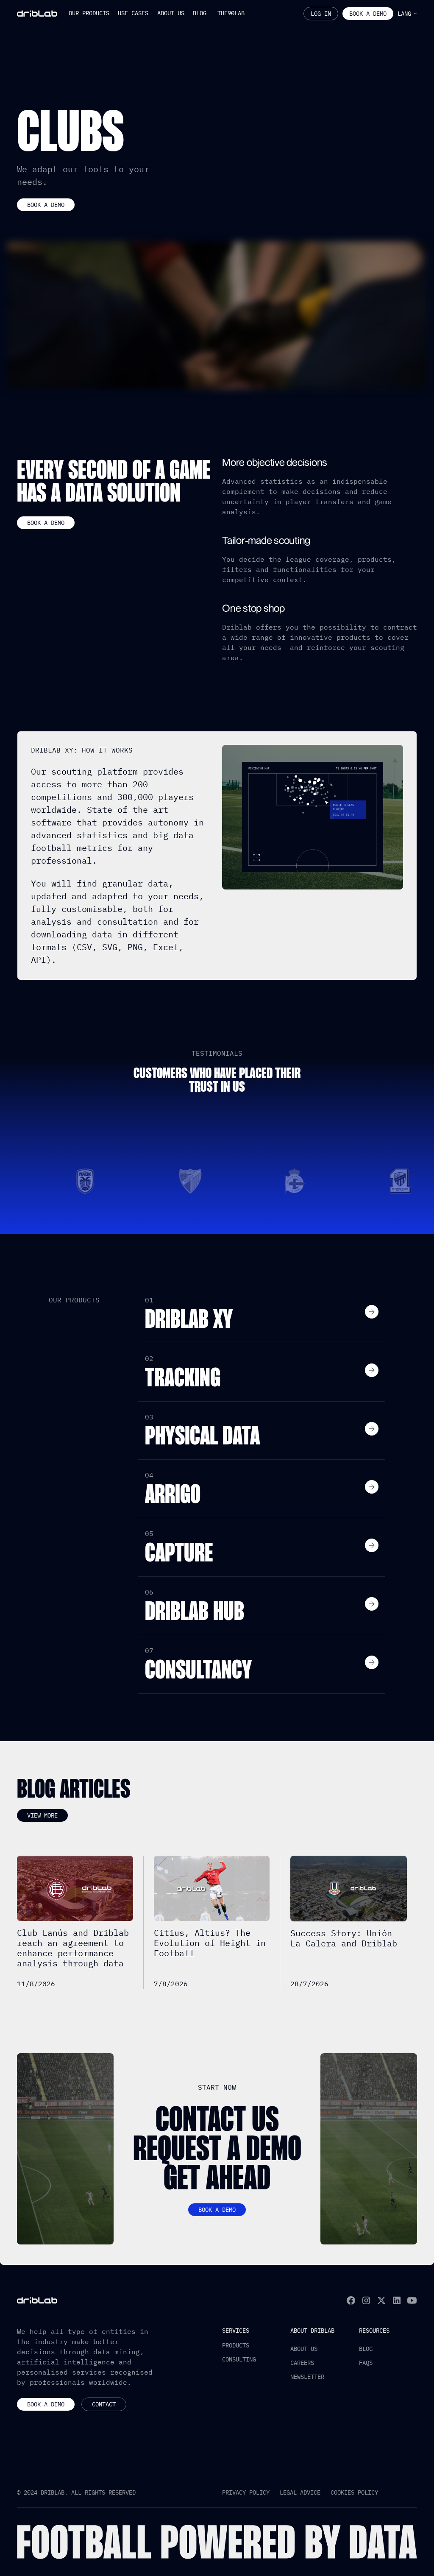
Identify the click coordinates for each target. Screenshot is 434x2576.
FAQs (366, 2363)
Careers (302, 2363)
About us (304, 2349)
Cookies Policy (354, 2492)
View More (42, 1815)
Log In (321, 14)
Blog (366, 2349)
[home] (37, 14)
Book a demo (368, 14)
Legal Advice (300, 2492)
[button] (89, 14)
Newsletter (307, 2377)
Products (236, 2345)
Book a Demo (46, 2404)
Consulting (239, 2359)
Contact (104, 2404)
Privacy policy (246, 2492)
